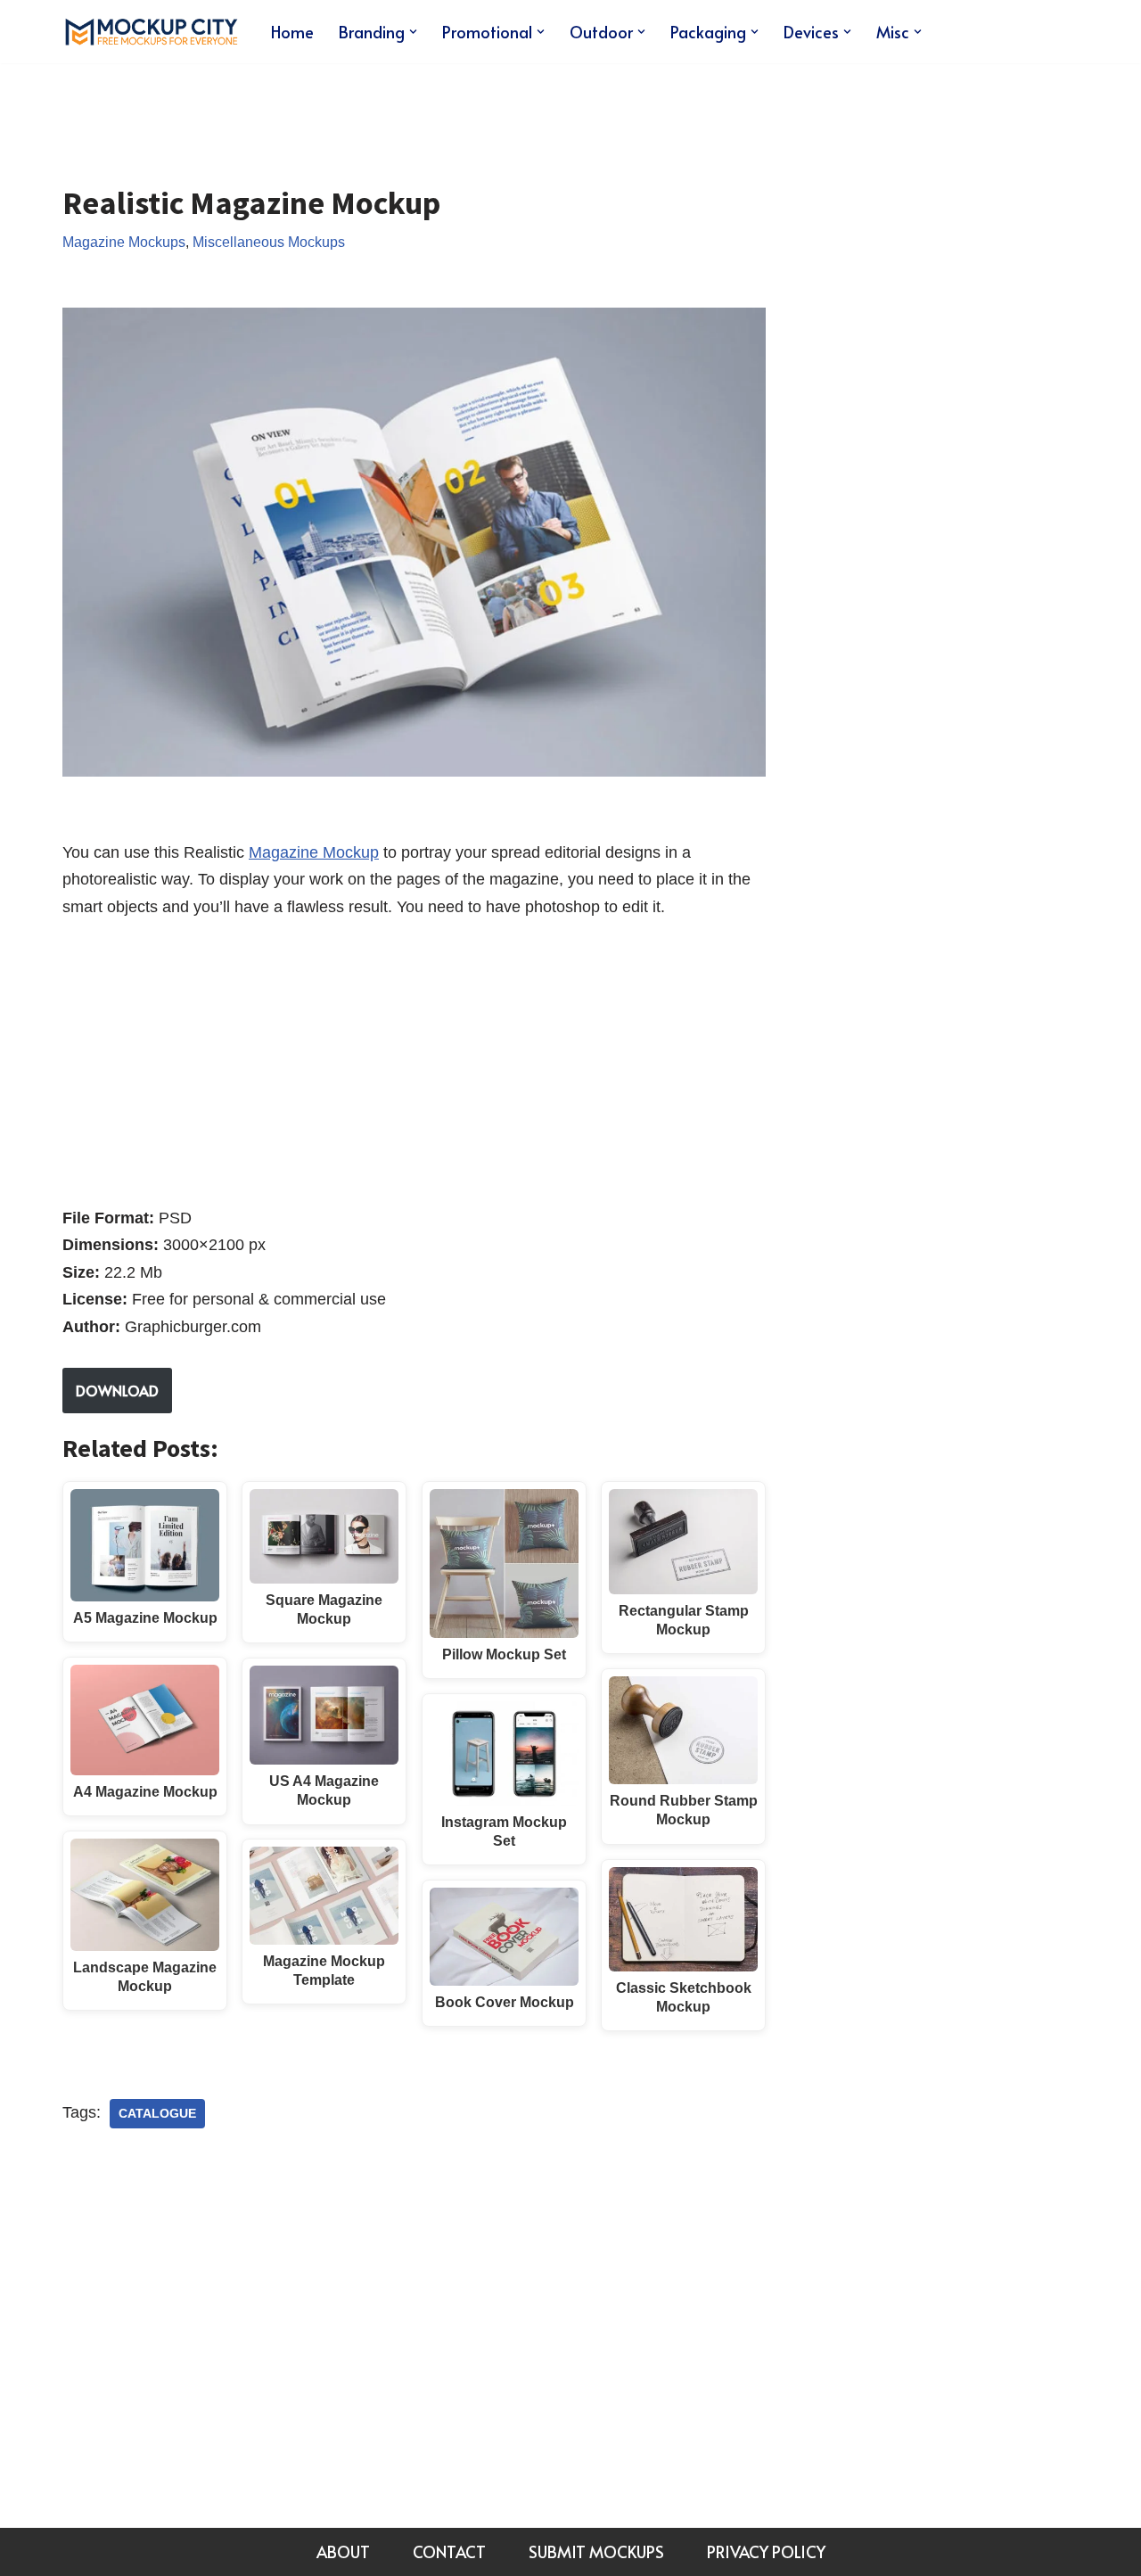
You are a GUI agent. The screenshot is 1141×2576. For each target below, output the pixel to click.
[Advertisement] (387, 111)
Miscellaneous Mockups (269, 242)
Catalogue (157, 2114)
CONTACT (449, 2551)
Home (292, 32)
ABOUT (343, 2551)
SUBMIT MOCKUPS (596, 2551)
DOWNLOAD (117, 1390)
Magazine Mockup (314, 852)
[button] (413, 32)
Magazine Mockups (124, 242)
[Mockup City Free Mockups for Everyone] (152, 32)
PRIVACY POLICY (766, 2551)
